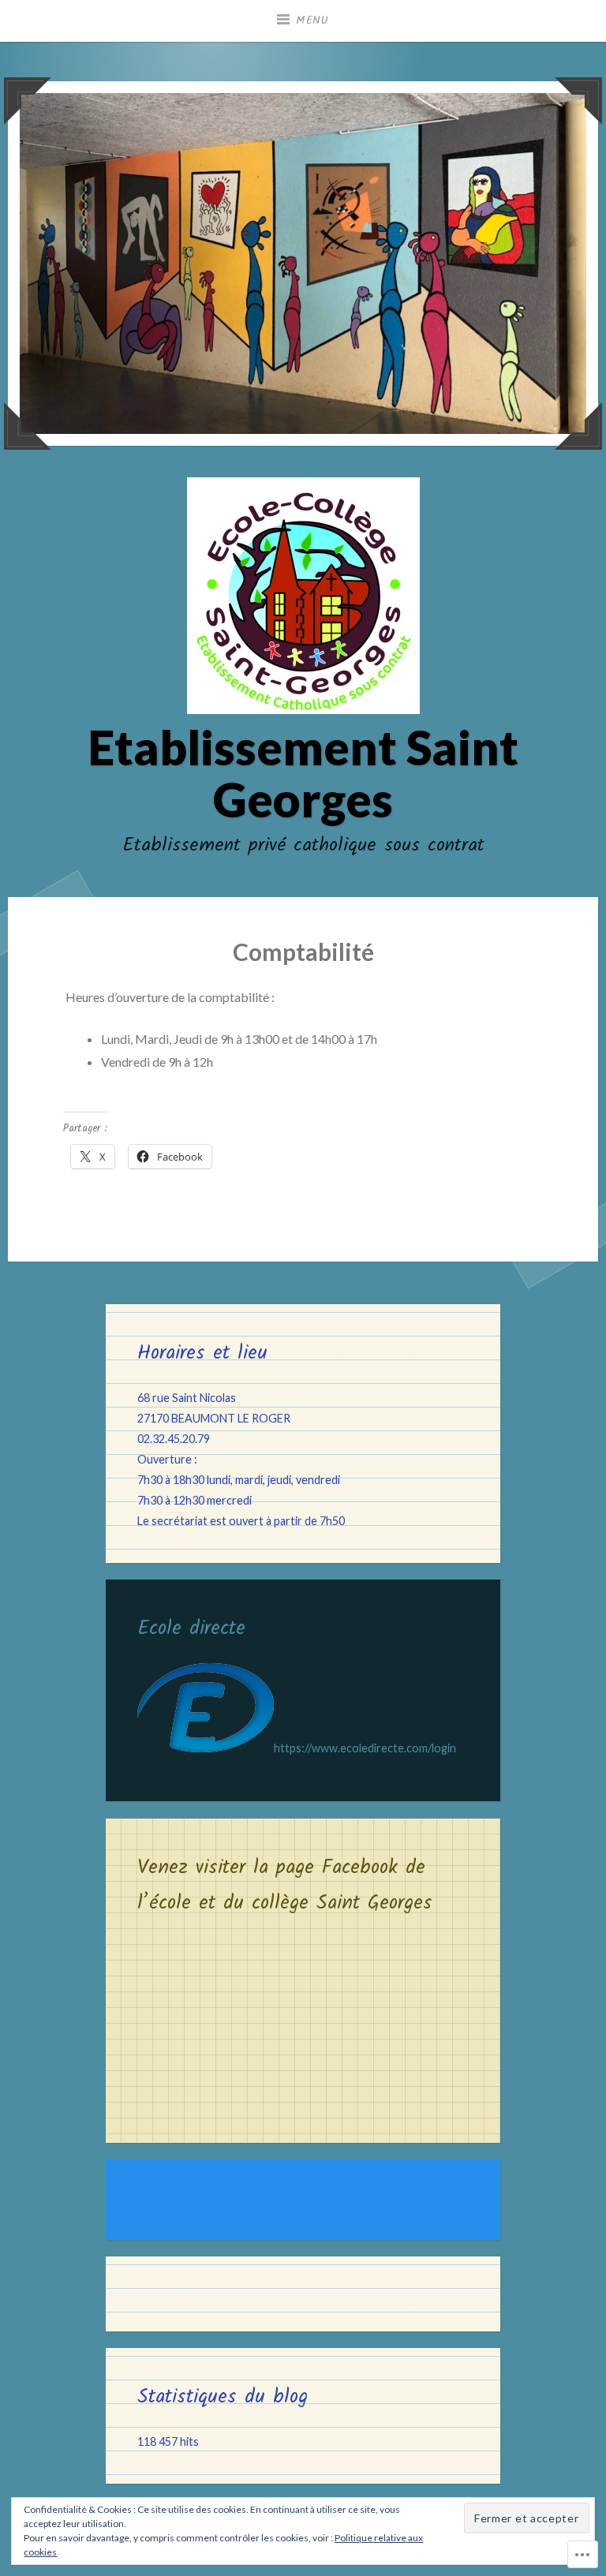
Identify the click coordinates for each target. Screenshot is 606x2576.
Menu (312, 21)
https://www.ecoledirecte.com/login (365, 1748)
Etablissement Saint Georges (303, 773)
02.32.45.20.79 (174, 1439)
